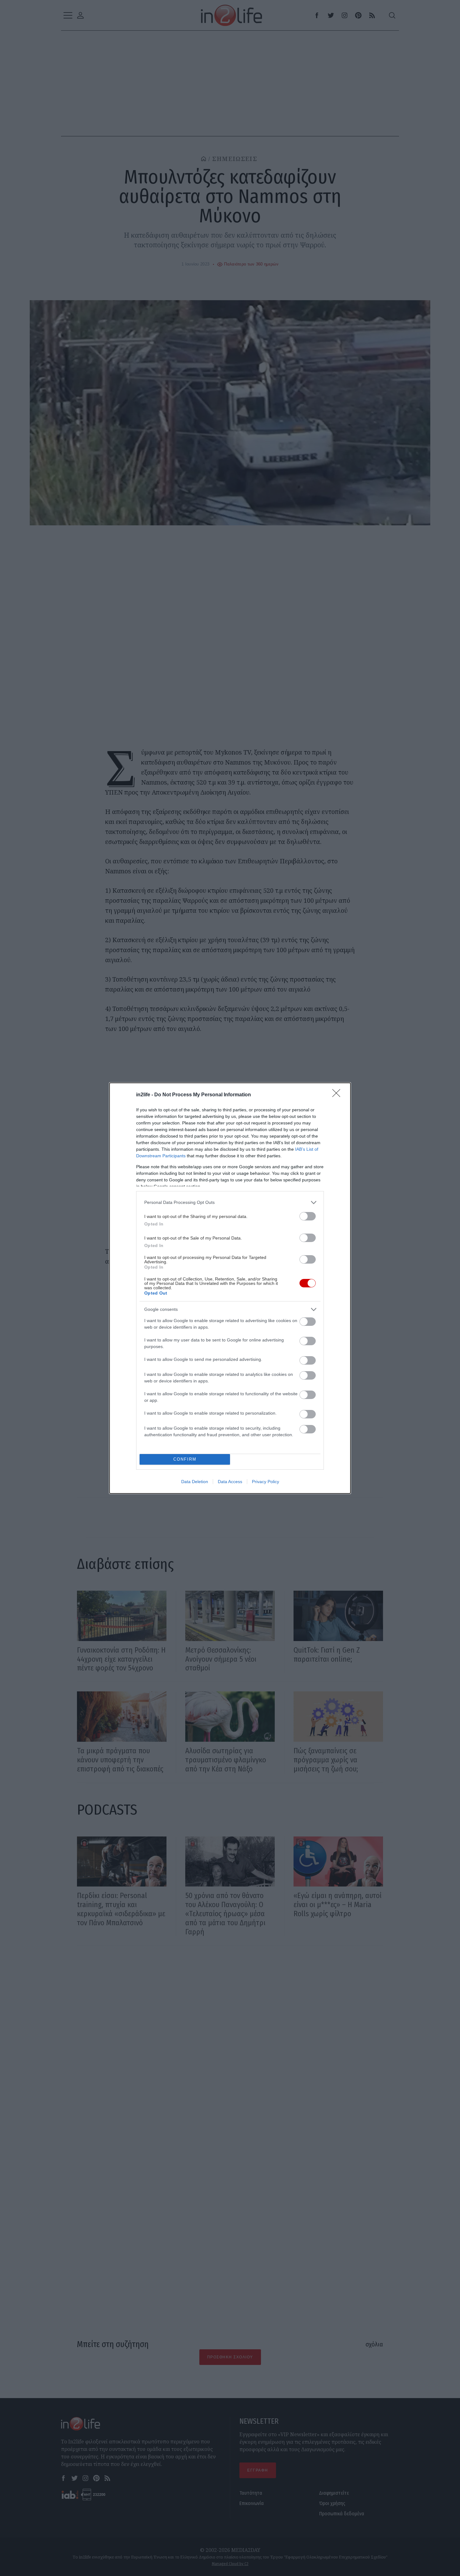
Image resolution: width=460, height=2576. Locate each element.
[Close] (338, 1095)
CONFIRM (185, 1459)
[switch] (308, 1216)
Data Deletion (195, 1482)
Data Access (230, 1482)
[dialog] (230, 1288)
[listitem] (230, 1202)
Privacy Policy (266, 1482)
